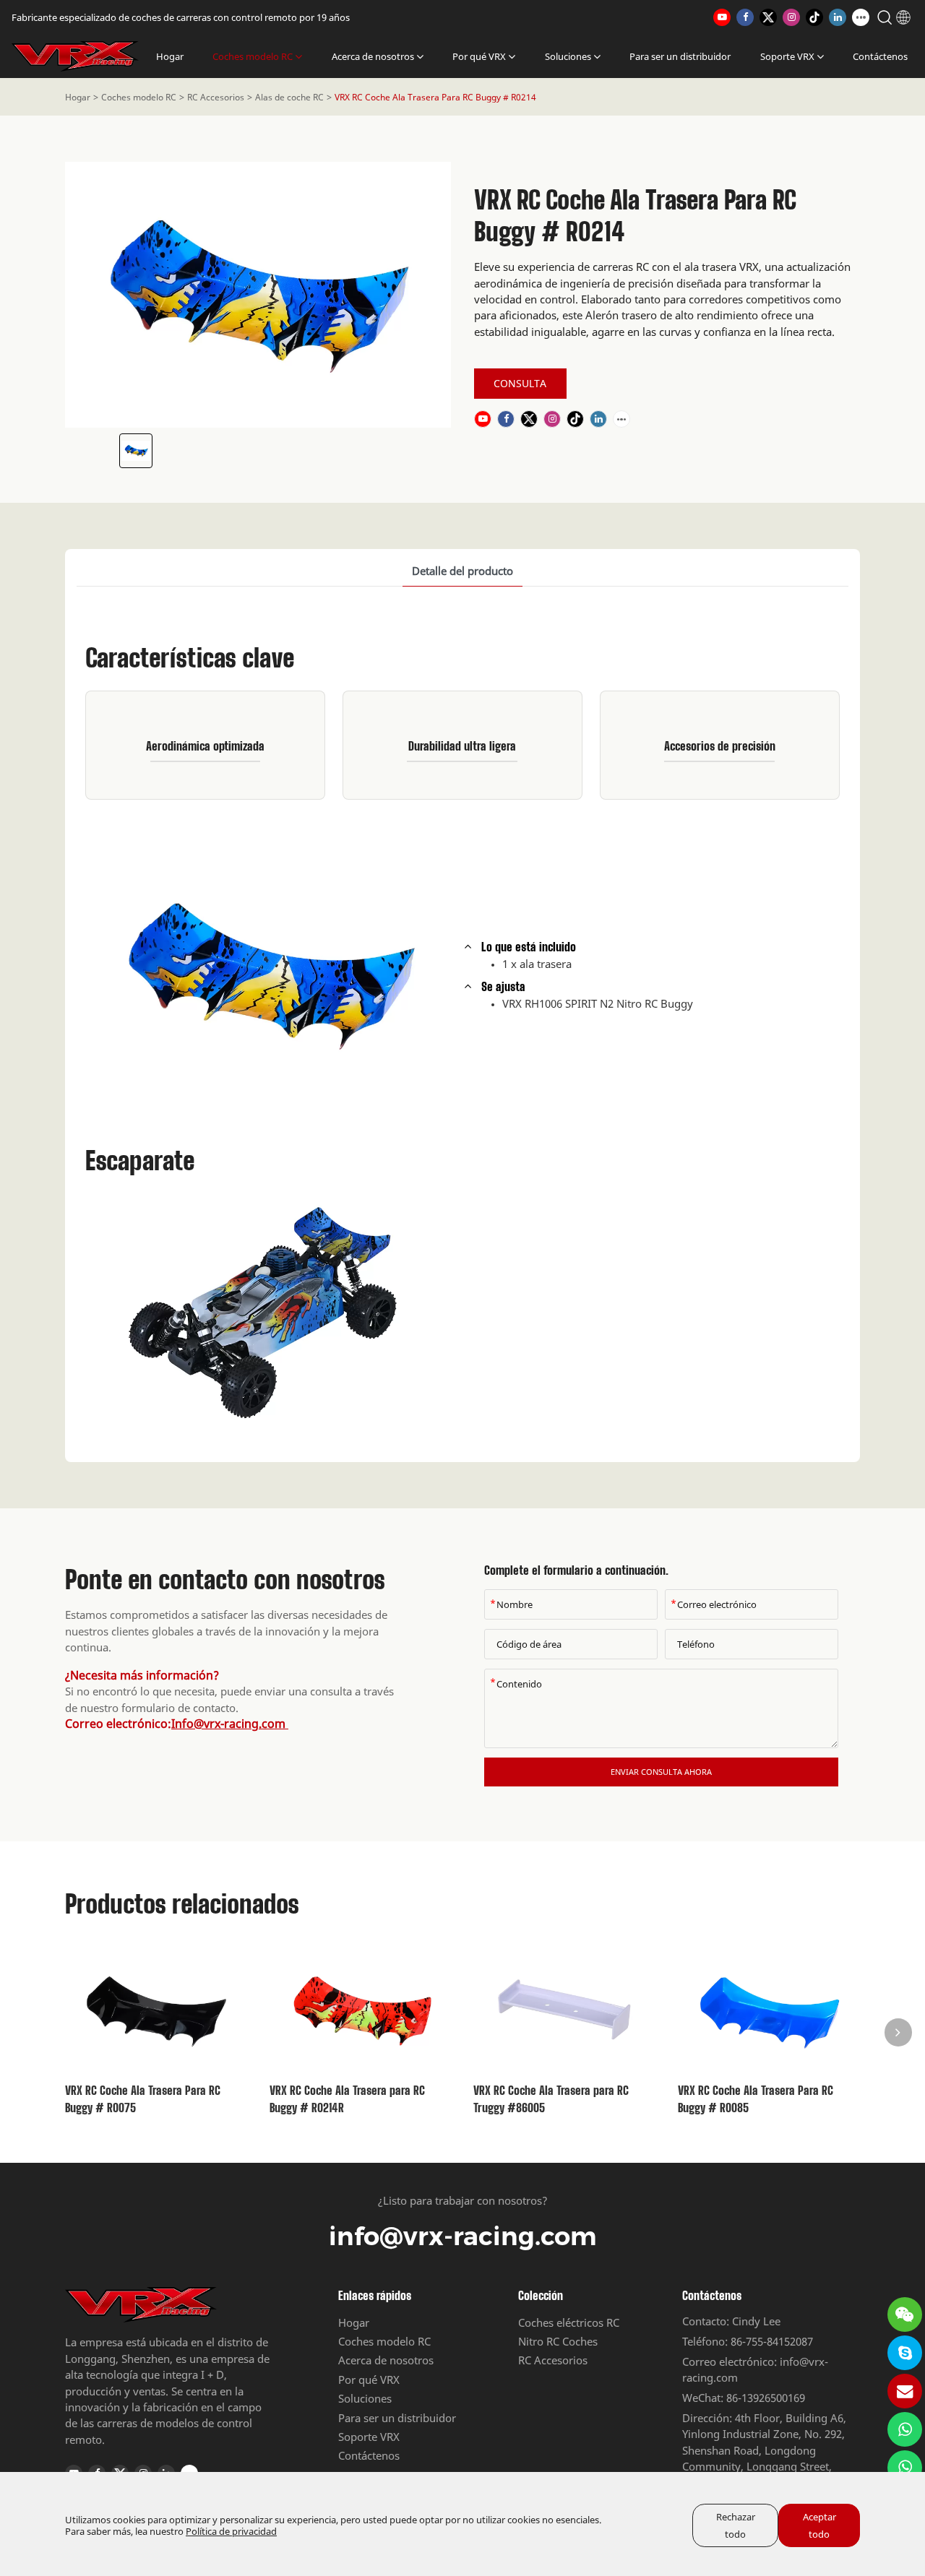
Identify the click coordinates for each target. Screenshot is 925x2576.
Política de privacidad (231, 2531)
